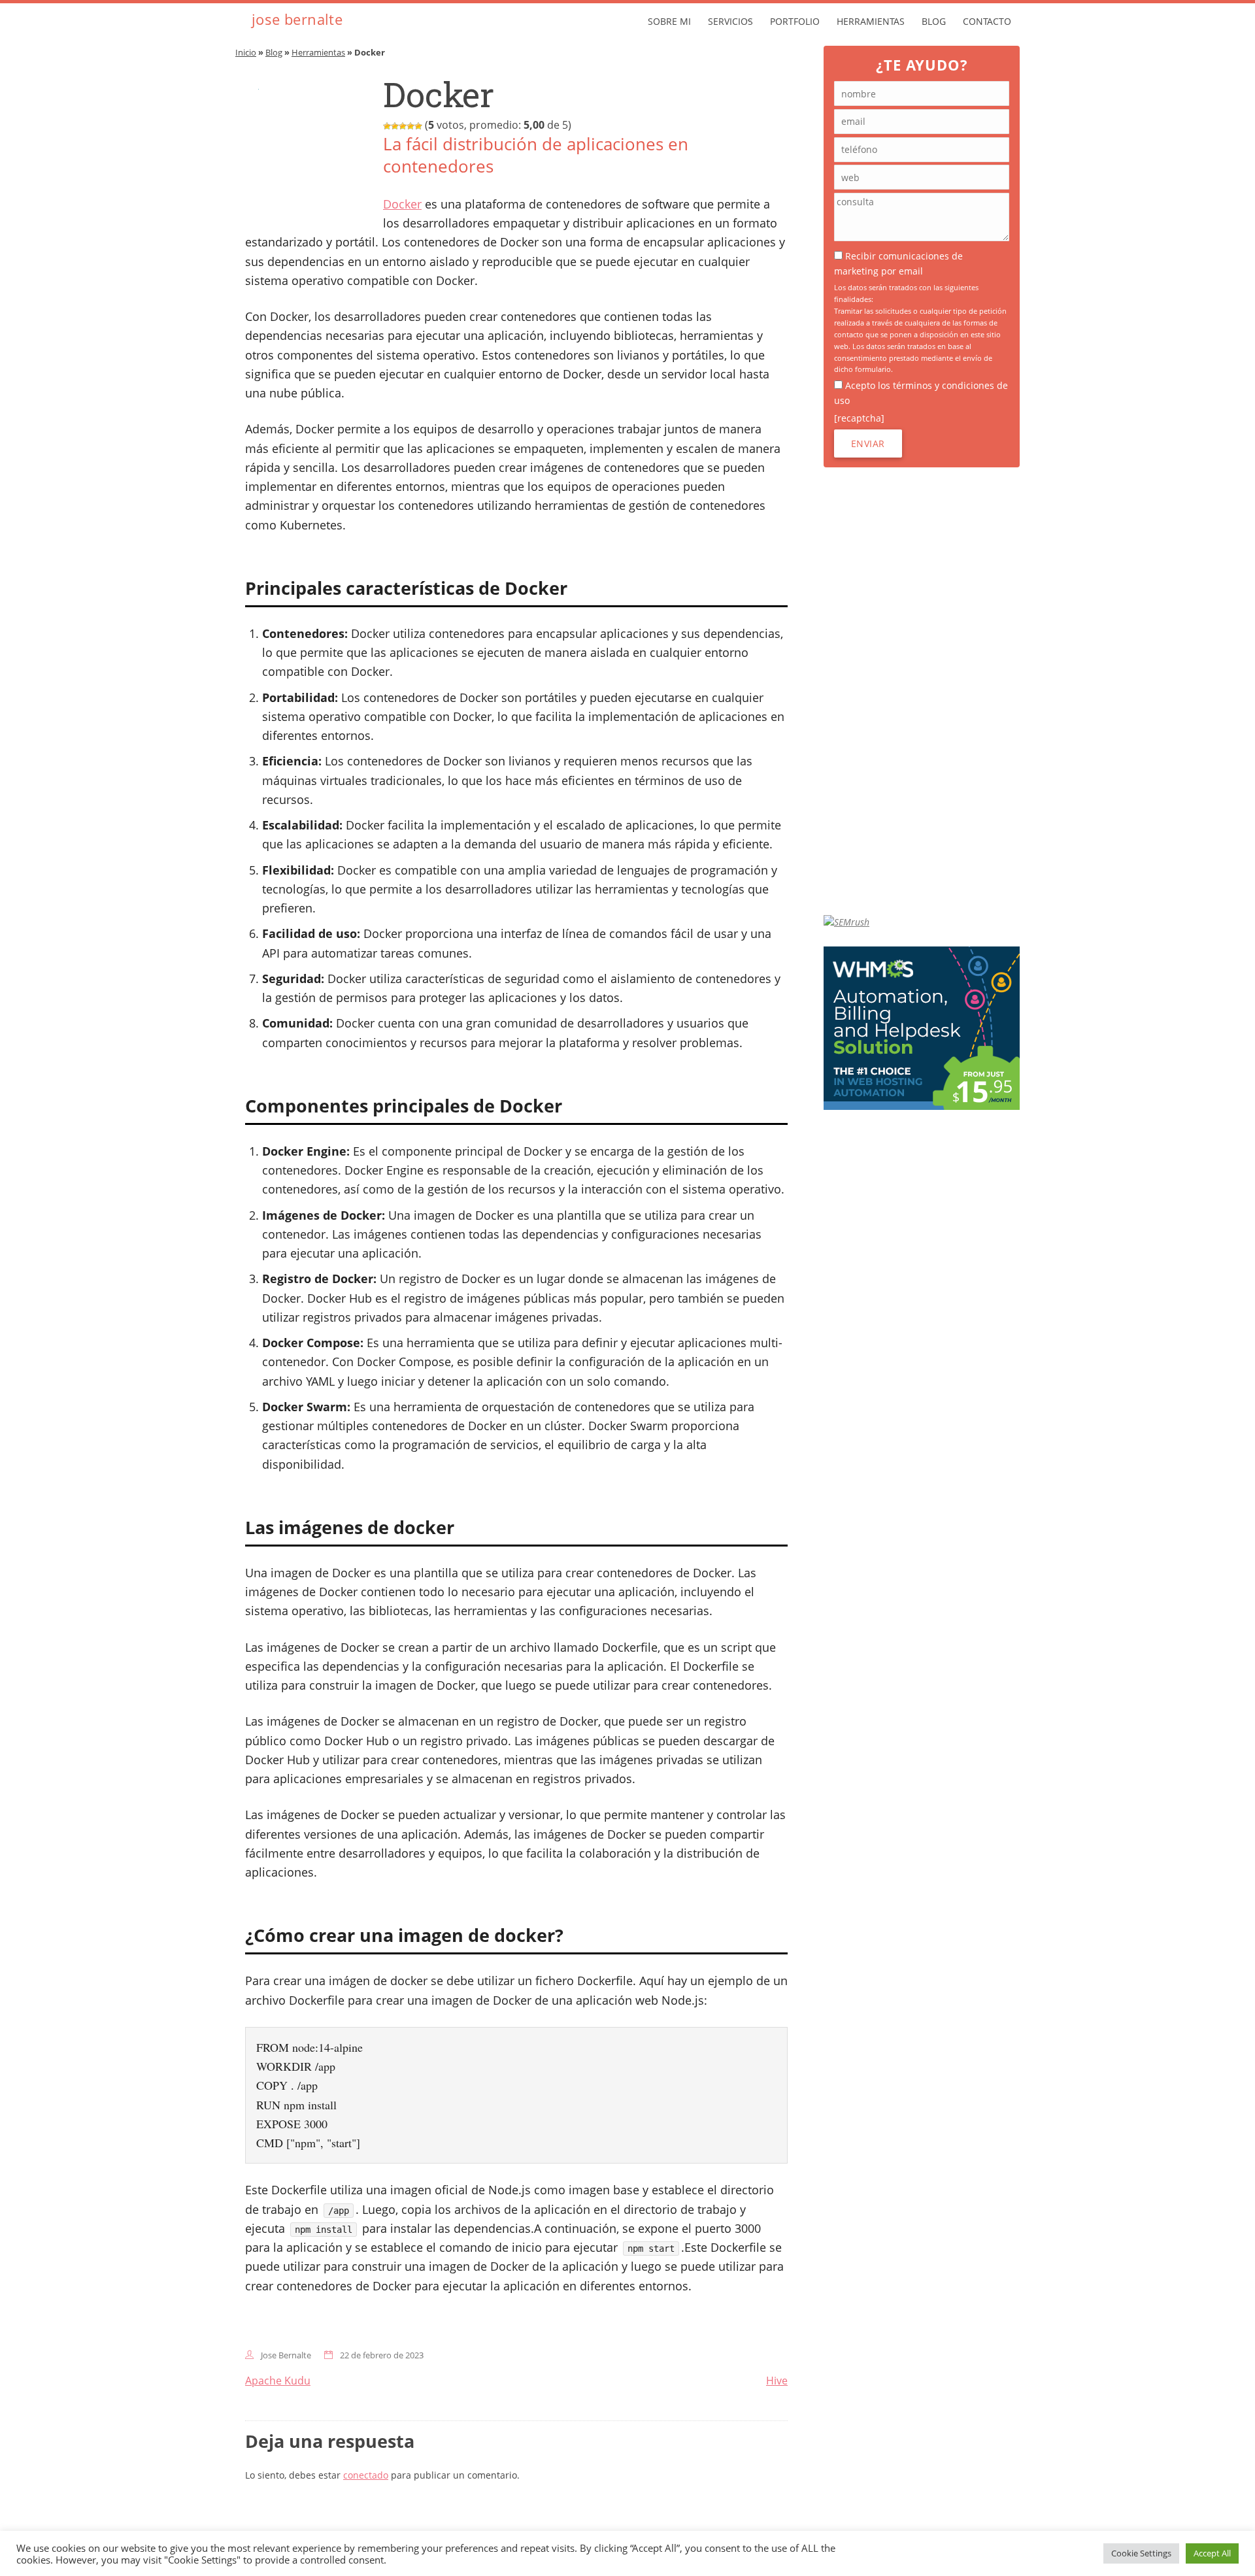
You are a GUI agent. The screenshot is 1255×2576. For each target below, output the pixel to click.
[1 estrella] (387, 126)
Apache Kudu (278, 2381)
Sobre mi (669, 21)
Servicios (730, 21)
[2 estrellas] (395, 126)
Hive (777, 2381)
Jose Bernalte (286, 2355)
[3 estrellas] (403, 126)
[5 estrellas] (418, 126)
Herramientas (871, 21)
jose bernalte (297, 19)
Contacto (987, 21)
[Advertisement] (922, 691)
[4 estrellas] (410, 126)
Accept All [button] (1212, 2553)
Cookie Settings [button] (1141, 2553)
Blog (934, 21)
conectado (366, 2475)
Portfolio (795, 21)
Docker (402, 204)
